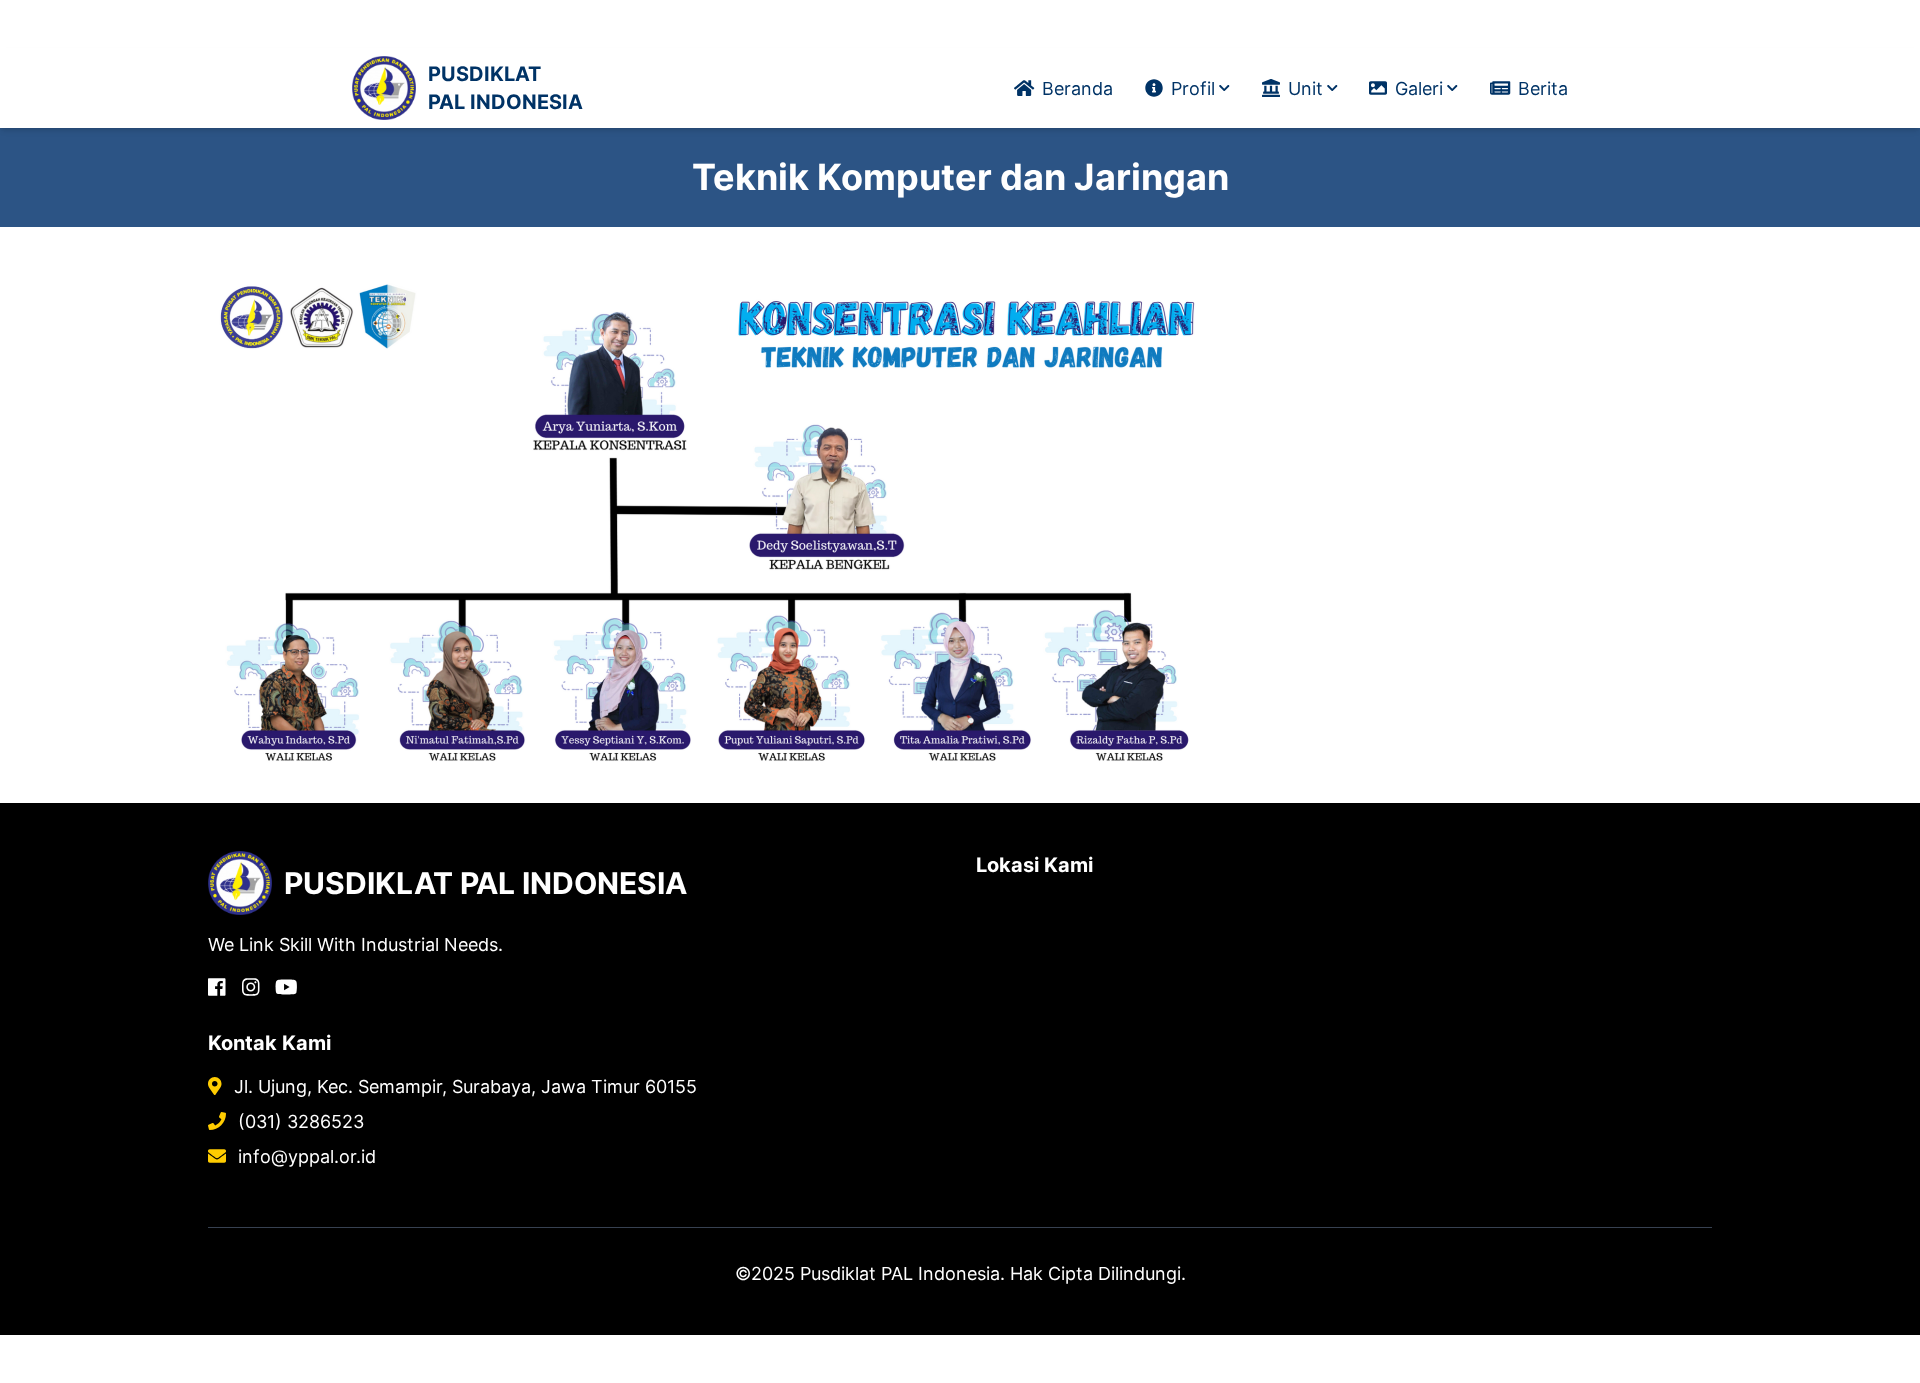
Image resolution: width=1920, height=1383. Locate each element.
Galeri (1419, 88)
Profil (1193, 88)
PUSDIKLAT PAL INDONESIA (505, 88)
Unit (1305, 88)
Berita (1543, 88)
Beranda (1077, 88)
